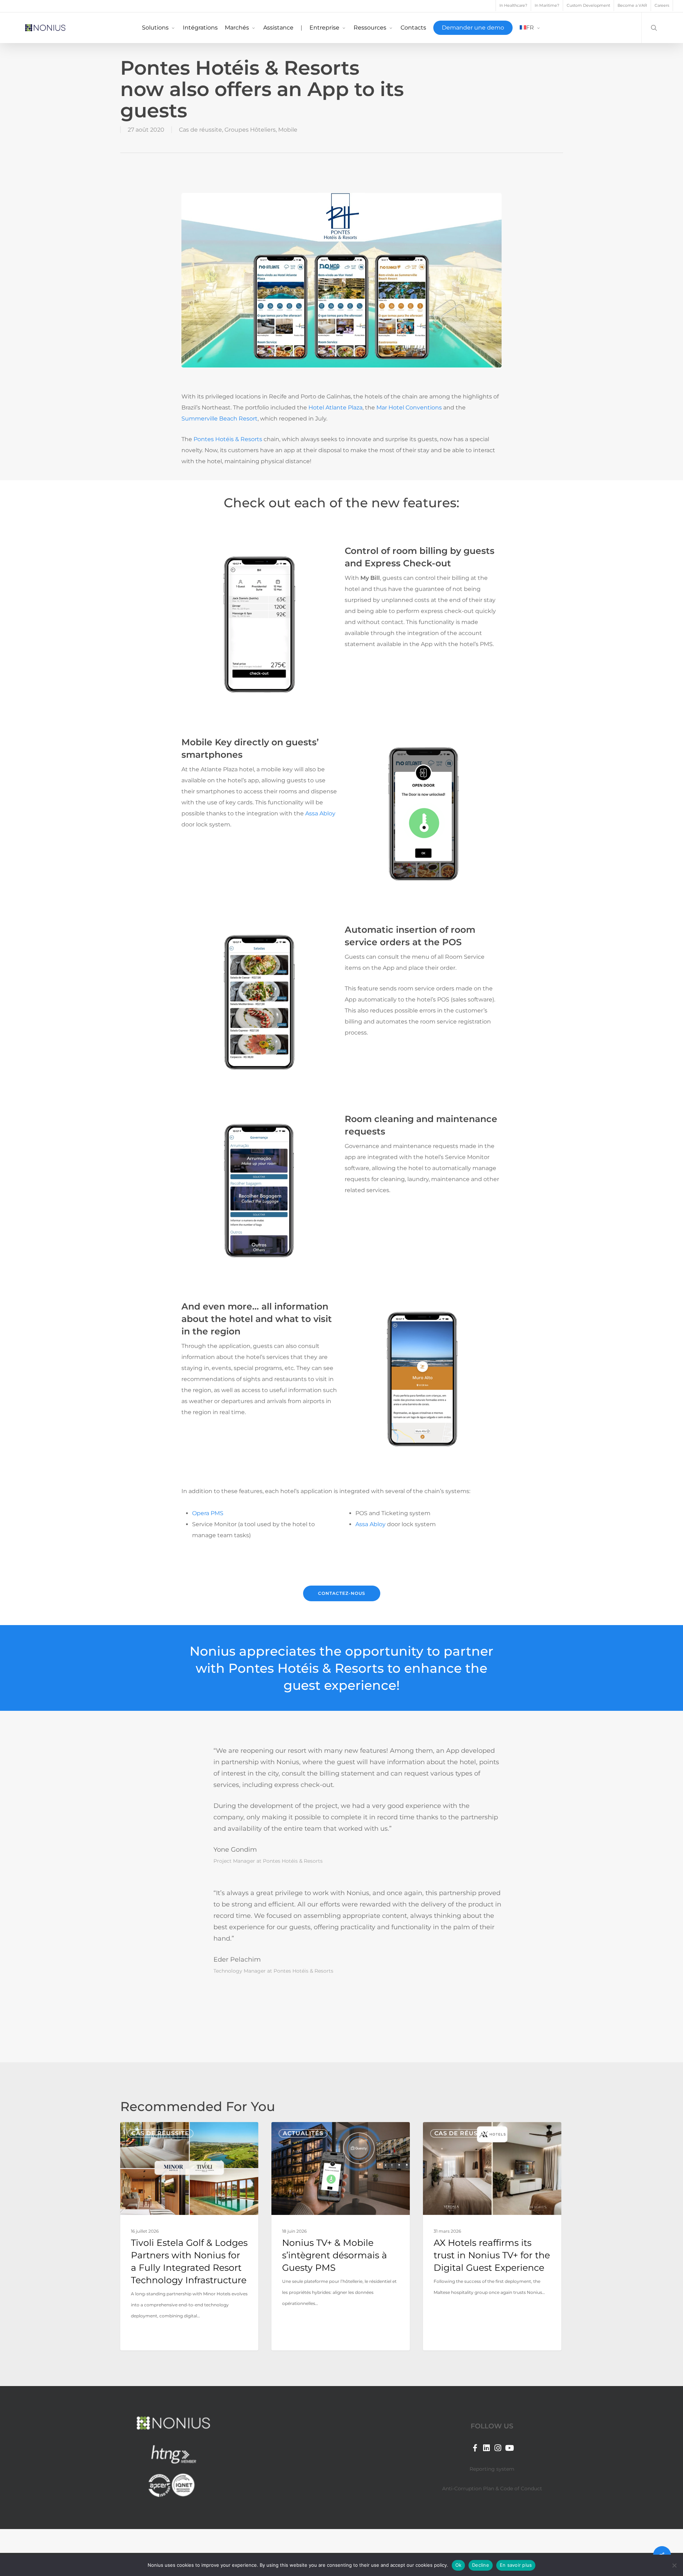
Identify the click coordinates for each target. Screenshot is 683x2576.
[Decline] (674, 2565)
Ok (459, 2565)
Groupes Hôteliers (250, 130)
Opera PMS (208, 1513)
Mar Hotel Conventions (409, 408)
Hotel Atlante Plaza (335, 408)
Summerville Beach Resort (219, 419)
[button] (342, 1593)
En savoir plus (516, 2565)
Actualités (303, 2133)
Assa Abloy (320, 813)
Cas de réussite (200, 130)
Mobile (288, 130)
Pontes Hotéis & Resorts (228, 439)
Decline (481, 2565)
